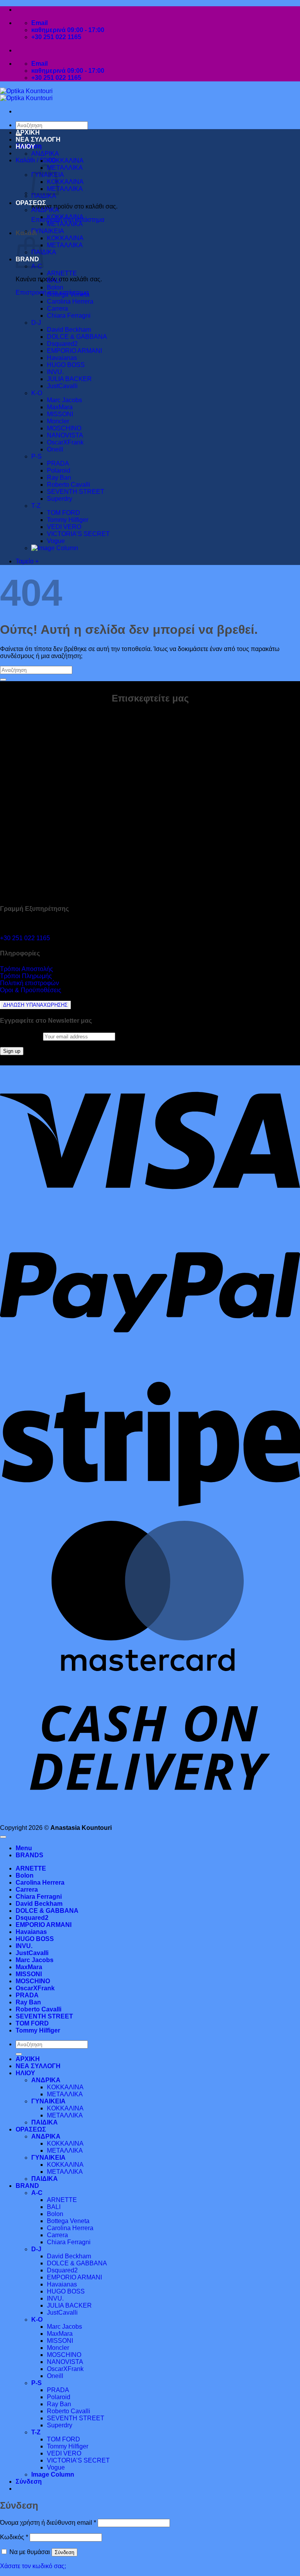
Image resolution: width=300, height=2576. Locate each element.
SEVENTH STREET (76, 492)
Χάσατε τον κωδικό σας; (33, 2566)
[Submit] (3, 680)
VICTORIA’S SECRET (78, 534)
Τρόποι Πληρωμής (26, 976)
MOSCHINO (64, 428)
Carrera (57, 309)
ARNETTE (62, 273)
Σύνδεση (64, 2552)
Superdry (60, 499)
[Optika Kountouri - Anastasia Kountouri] (26, 94)
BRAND (27, 2186)
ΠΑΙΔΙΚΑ (44, 196)
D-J (36, 323)
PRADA (58, 463)
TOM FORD (63, 513)
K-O (37, 393)
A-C (37, 2193)
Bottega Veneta (68, 294)
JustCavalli (62, 386)
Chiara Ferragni (69, 316)
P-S (37, 456)
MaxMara (60, 407)
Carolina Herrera (70, 301)
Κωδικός (14, 2537)
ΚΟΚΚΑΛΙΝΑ (65, 161)
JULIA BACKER (69, 379)
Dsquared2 (62, 344)
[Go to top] (3, 1837)
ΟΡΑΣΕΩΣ (31, 203)
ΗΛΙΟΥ (25, 147)
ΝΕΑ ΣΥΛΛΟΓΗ (38, 139)
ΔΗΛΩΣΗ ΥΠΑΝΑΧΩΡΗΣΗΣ (35, 1005)
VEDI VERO (64, 527)
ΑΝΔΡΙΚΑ (45, 154)
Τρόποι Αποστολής (27, 969)
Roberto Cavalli (69, 485)
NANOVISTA (65, 435)
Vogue (56, 541)
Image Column (53, 2474)
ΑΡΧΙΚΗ (28, 132)
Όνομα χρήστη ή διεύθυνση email (48, 2523)
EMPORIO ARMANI (74, 351)
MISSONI (60, 414)
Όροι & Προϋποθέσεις (31, 990)
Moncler (58, 421)
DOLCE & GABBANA (77, 337)
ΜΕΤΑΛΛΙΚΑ (65, 168)
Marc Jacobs (64, 400)
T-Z (36, 506)
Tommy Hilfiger (68, 520)
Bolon (55, 287)
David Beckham (69, 330)
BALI (54, 280)
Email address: (21, 1036)
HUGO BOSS (66, 365)
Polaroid (59, 470)
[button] (36, 160)
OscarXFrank (65, 442)
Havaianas (62, 358)
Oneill (55, 449)
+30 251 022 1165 (25, 938)
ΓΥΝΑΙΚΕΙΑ (48, 231)
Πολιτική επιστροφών (29, 983)
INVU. (55, 372)
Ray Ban (59, 478)
